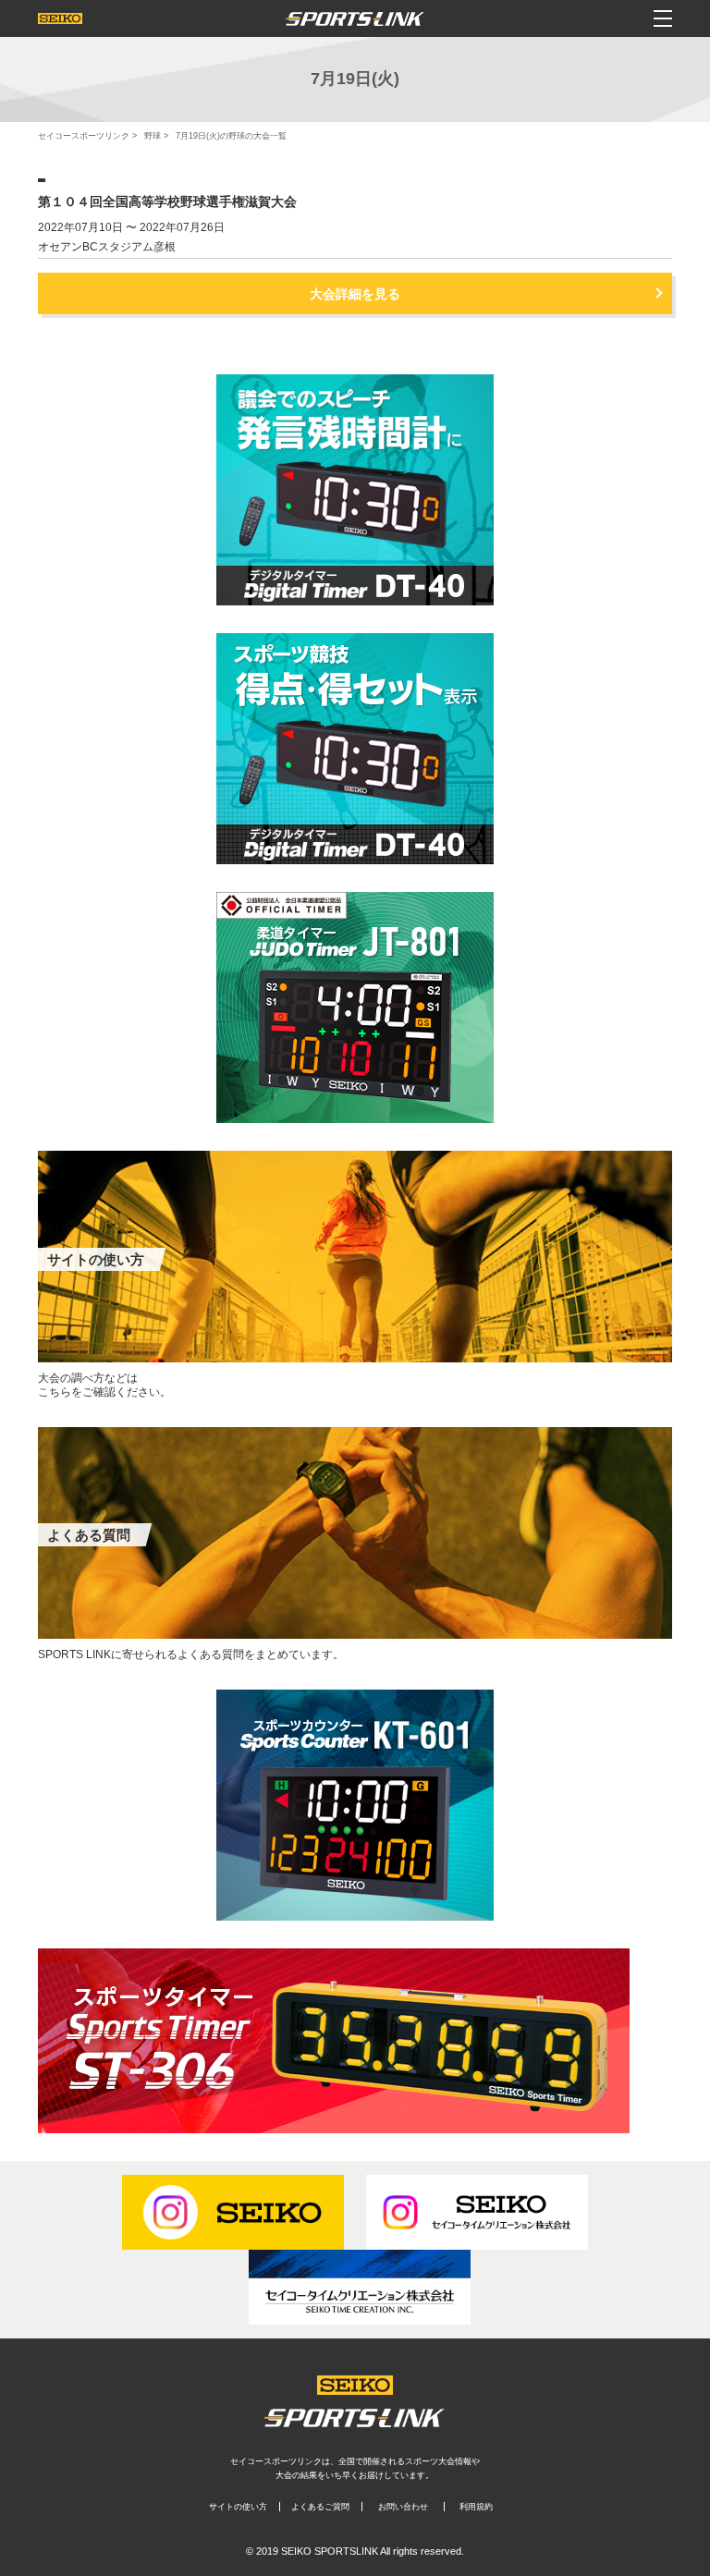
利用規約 (476, 2507)
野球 (153, 136)
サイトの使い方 (238, 2507)
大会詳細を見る (355, 294)
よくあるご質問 (320, 2507)
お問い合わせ (403, 2507)
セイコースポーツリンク (84, 136)
